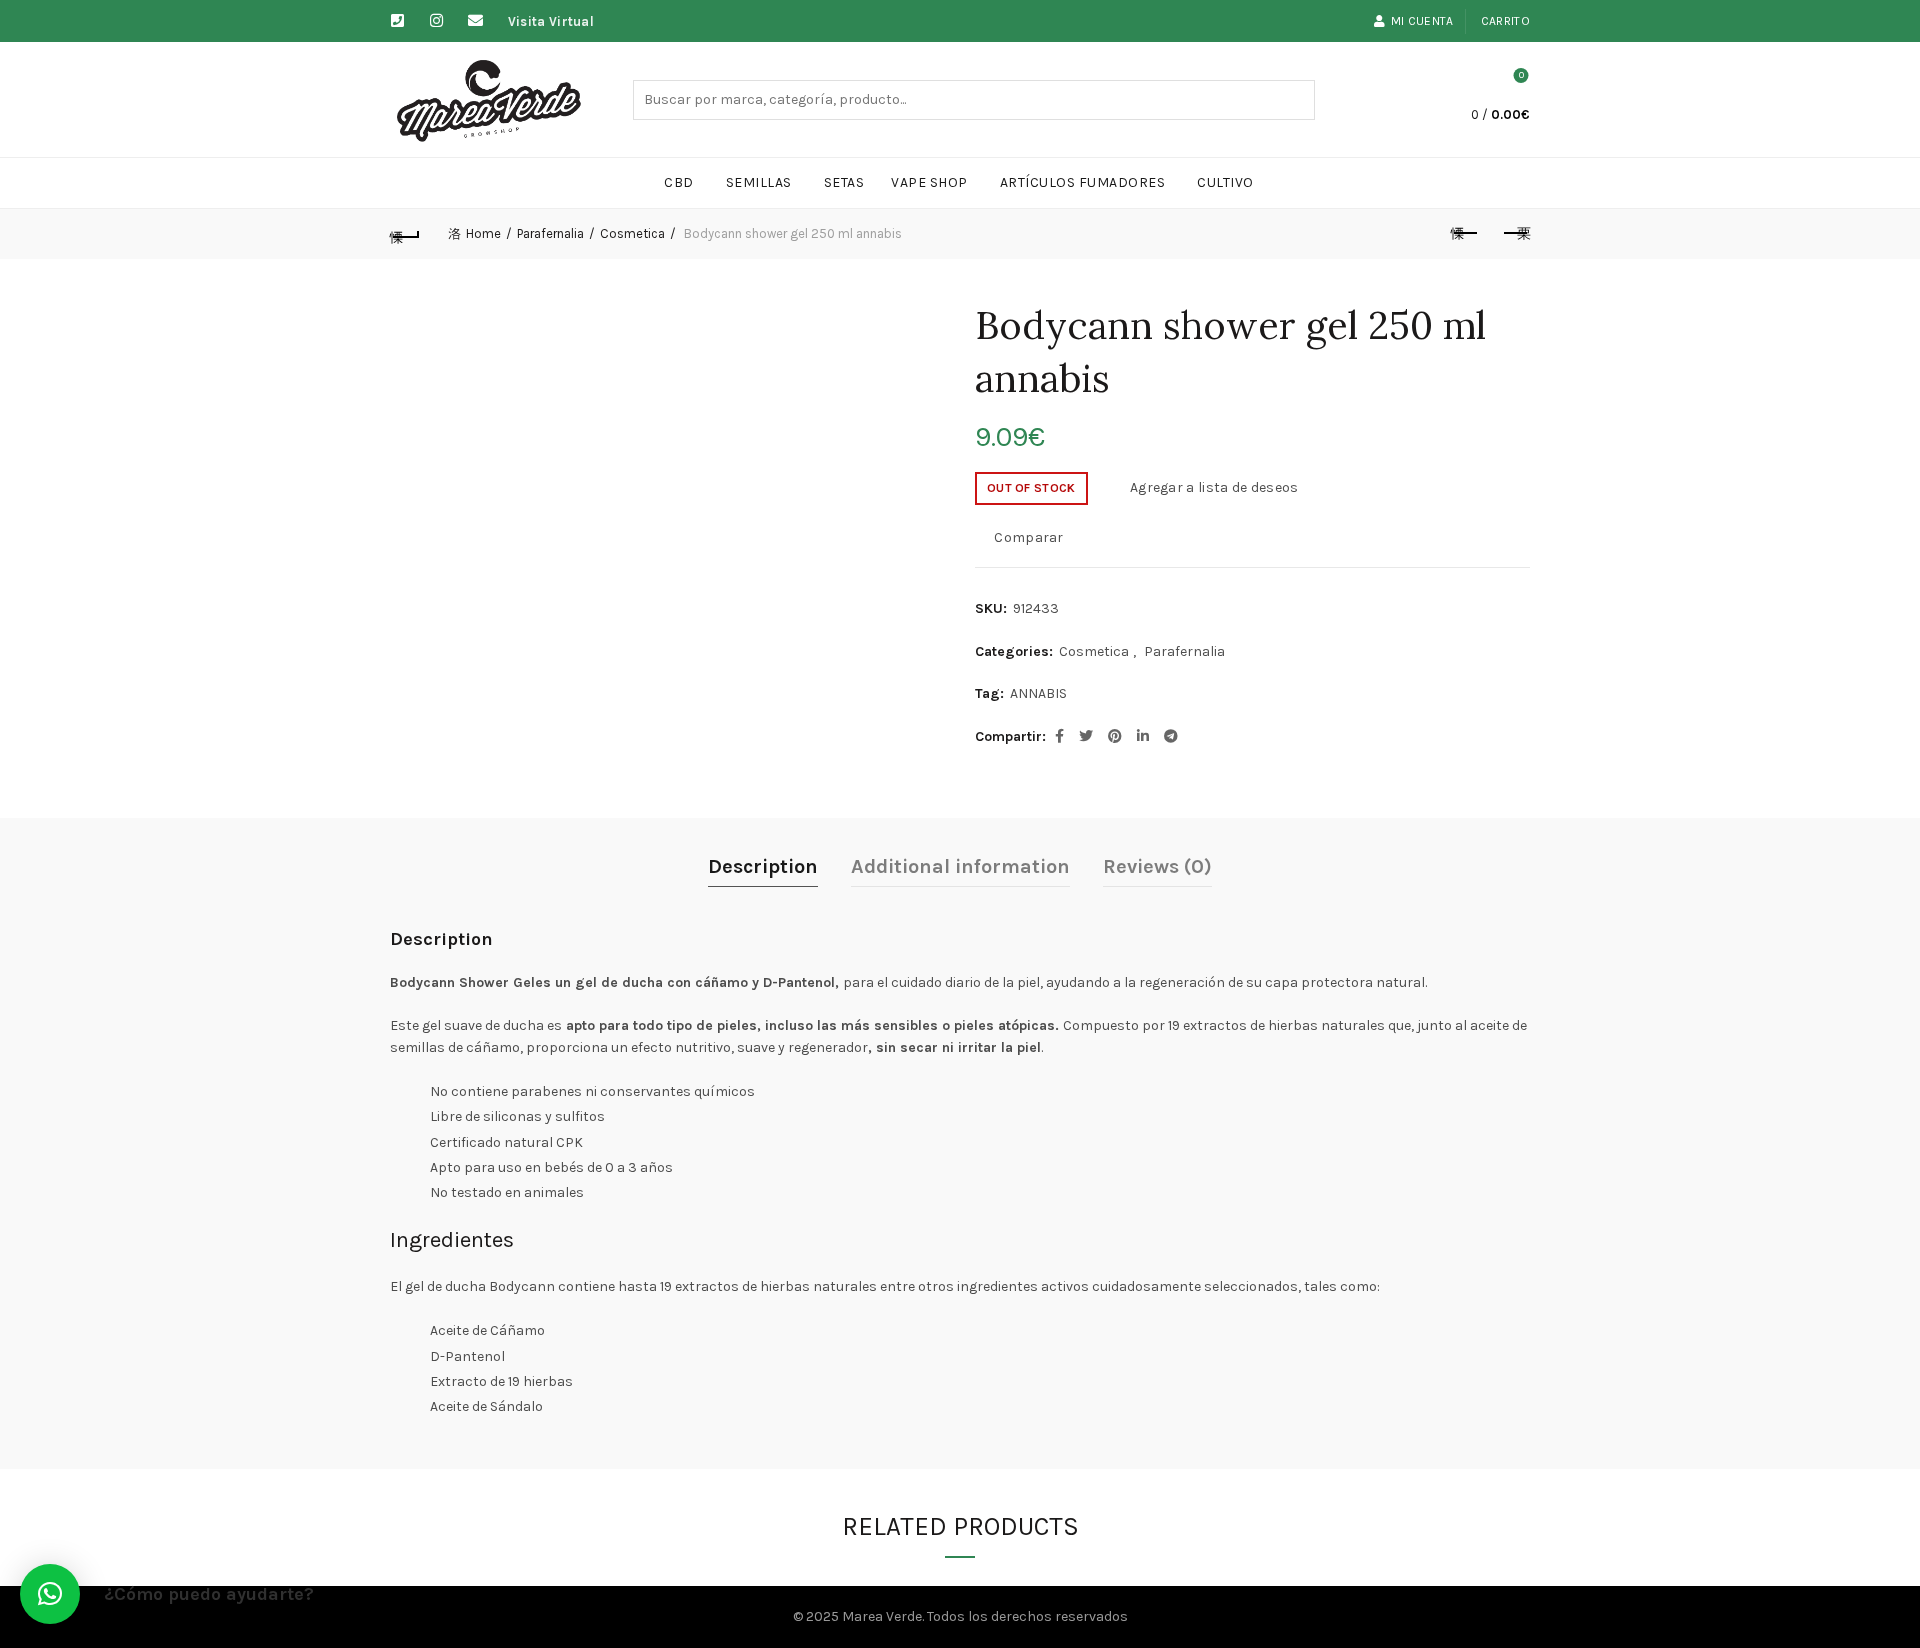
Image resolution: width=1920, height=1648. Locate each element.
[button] (50, 1594)
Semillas (759, 182)
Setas (844, 182)
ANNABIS (1038, 693)
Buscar (1295, 100)
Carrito (1505, 21)
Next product (1515, 234)
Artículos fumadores (1083, 182)
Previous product (1465, 234)
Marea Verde (882, 1616)
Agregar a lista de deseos (1214, 487)
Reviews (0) (1157, 866)
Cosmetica (632, 233)
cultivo (1225, 182)
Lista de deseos (1521, 75)
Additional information (960, 866)
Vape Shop (929, 182)
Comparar (1028, 537)
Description (763, 866)
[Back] (405, 234)
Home (483, 233)
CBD (679, 182)
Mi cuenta (1422, 21)
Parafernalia (550, 233)
